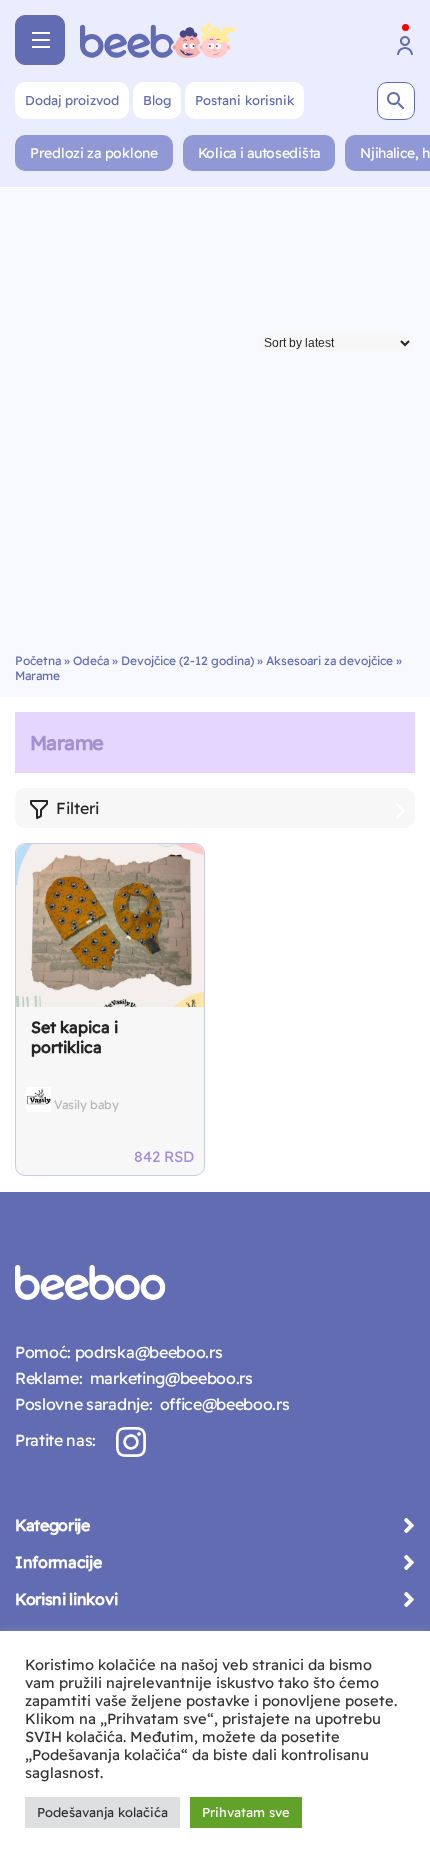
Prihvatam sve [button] (246, 1812)
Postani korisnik (244, 100)
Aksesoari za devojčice (329, 660)
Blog (157, 100)
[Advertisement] (215, 428)
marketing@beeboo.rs (167, 1378)
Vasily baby (86, 1104)
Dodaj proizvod (72, 100)
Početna (38, 660)
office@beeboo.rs (220, 1404)
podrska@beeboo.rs (146, 1352)
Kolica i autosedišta (259, 153)
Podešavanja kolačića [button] (102, 1812)
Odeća (91, 660)
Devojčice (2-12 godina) (187, 660)
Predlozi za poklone (94, 153)
